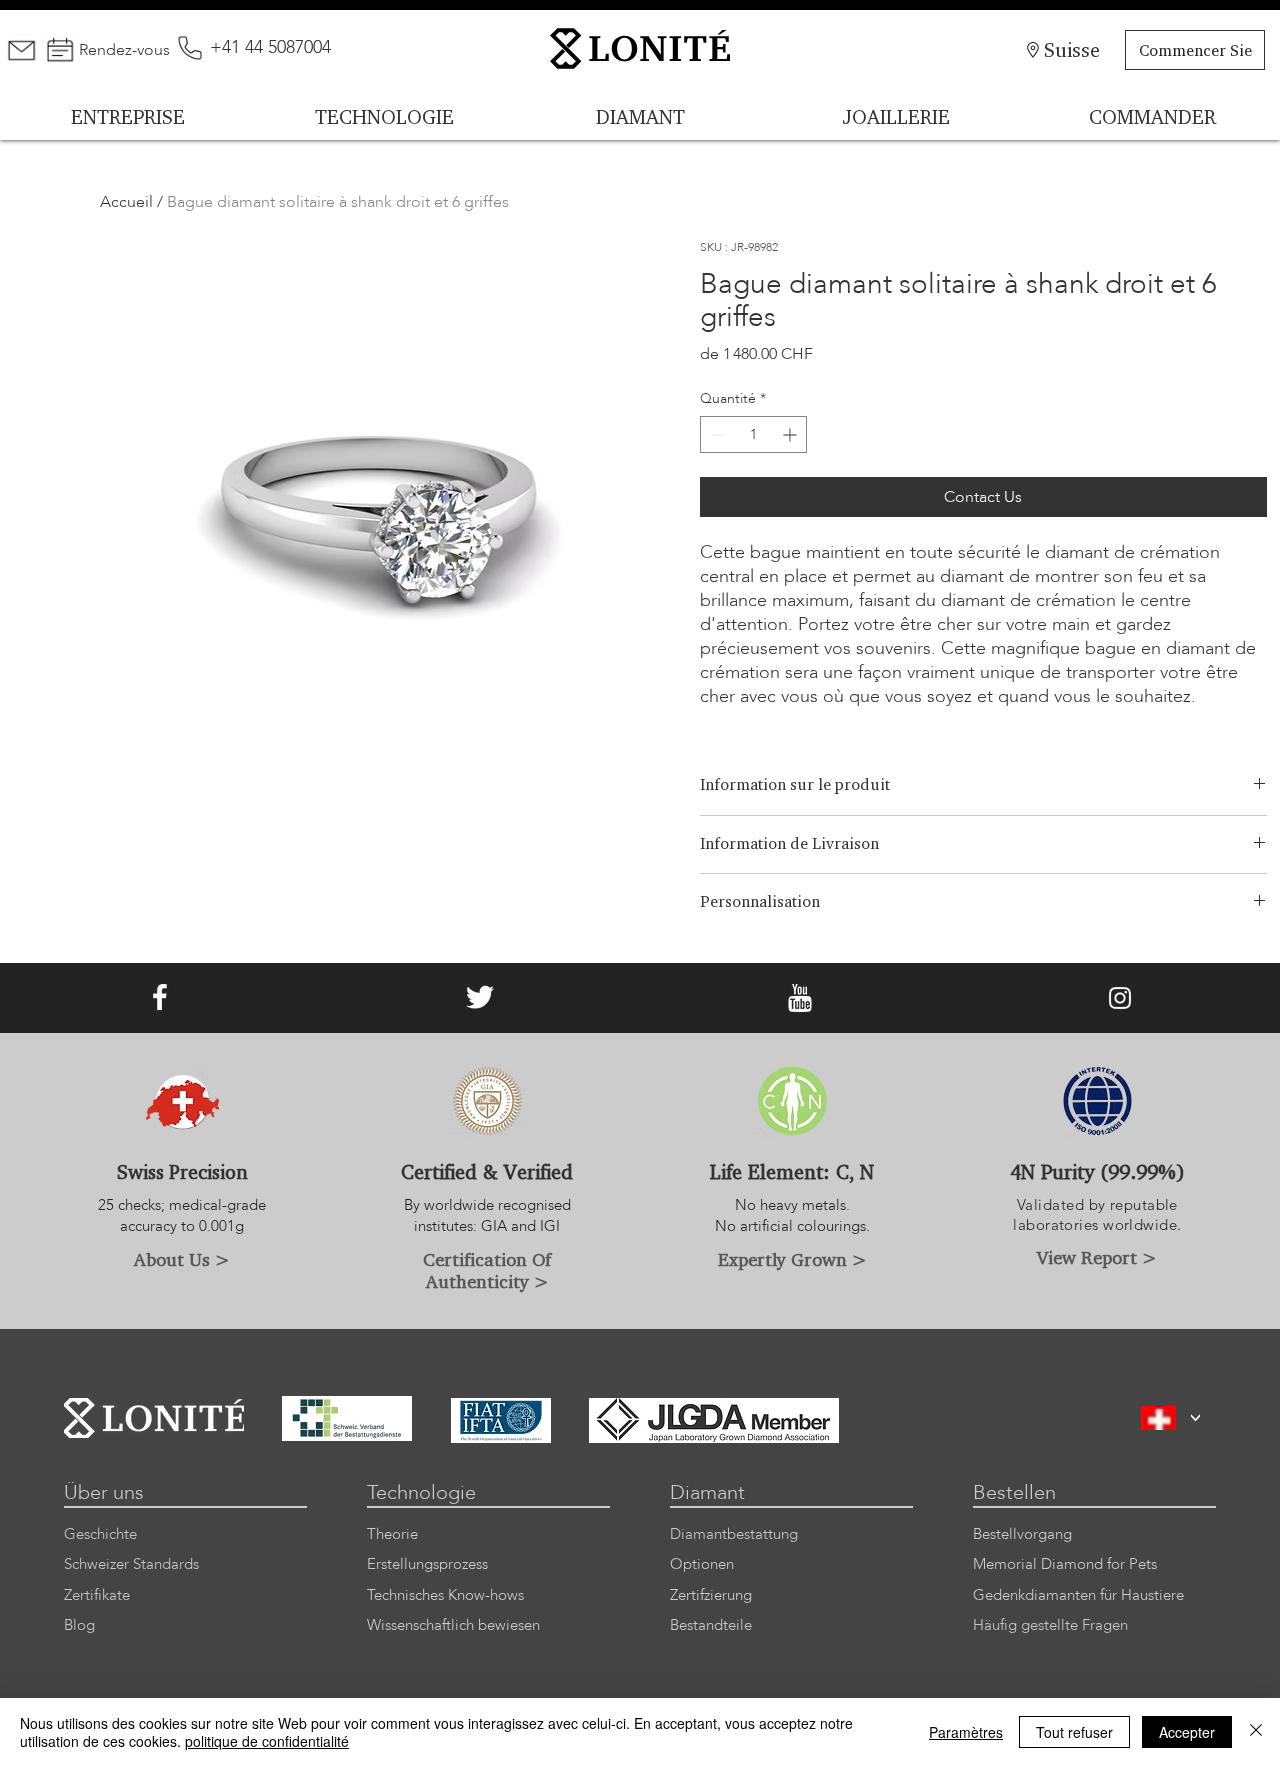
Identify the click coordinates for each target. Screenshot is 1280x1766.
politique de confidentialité (267, 1741)
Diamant (707, 1492)
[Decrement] (715, 434)
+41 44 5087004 (270, 47)
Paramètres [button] (966, 1732)
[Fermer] (1256, 1732)
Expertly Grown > (792, 1259)
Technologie (421, 1492)
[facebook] (160, 998)
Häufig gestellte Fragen (1050, 1625)
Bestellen (1014, 1492)
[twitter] (480, 998)
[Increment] (791, 434)
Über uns (104, 1492)
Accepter (1187, 1732)
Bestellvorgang (1022, 1534)
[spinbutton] (754, 434)
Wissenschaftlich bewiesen (453, 1625)
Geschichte (100, 1534)
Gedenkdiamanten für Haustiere (1078, 1595)
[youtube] (800, 998)
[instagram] (1120, 998)
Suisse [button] (1072, 49)
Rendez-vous (124, 50)
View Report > (1097, 1257)
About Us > (182, 1259)
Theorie (392, 1534)
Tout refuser (1074, 1732)
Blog (79, 1625)
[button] (1196, 1418)
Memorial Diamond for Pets (1065, 1564)
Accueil (126, 202)
